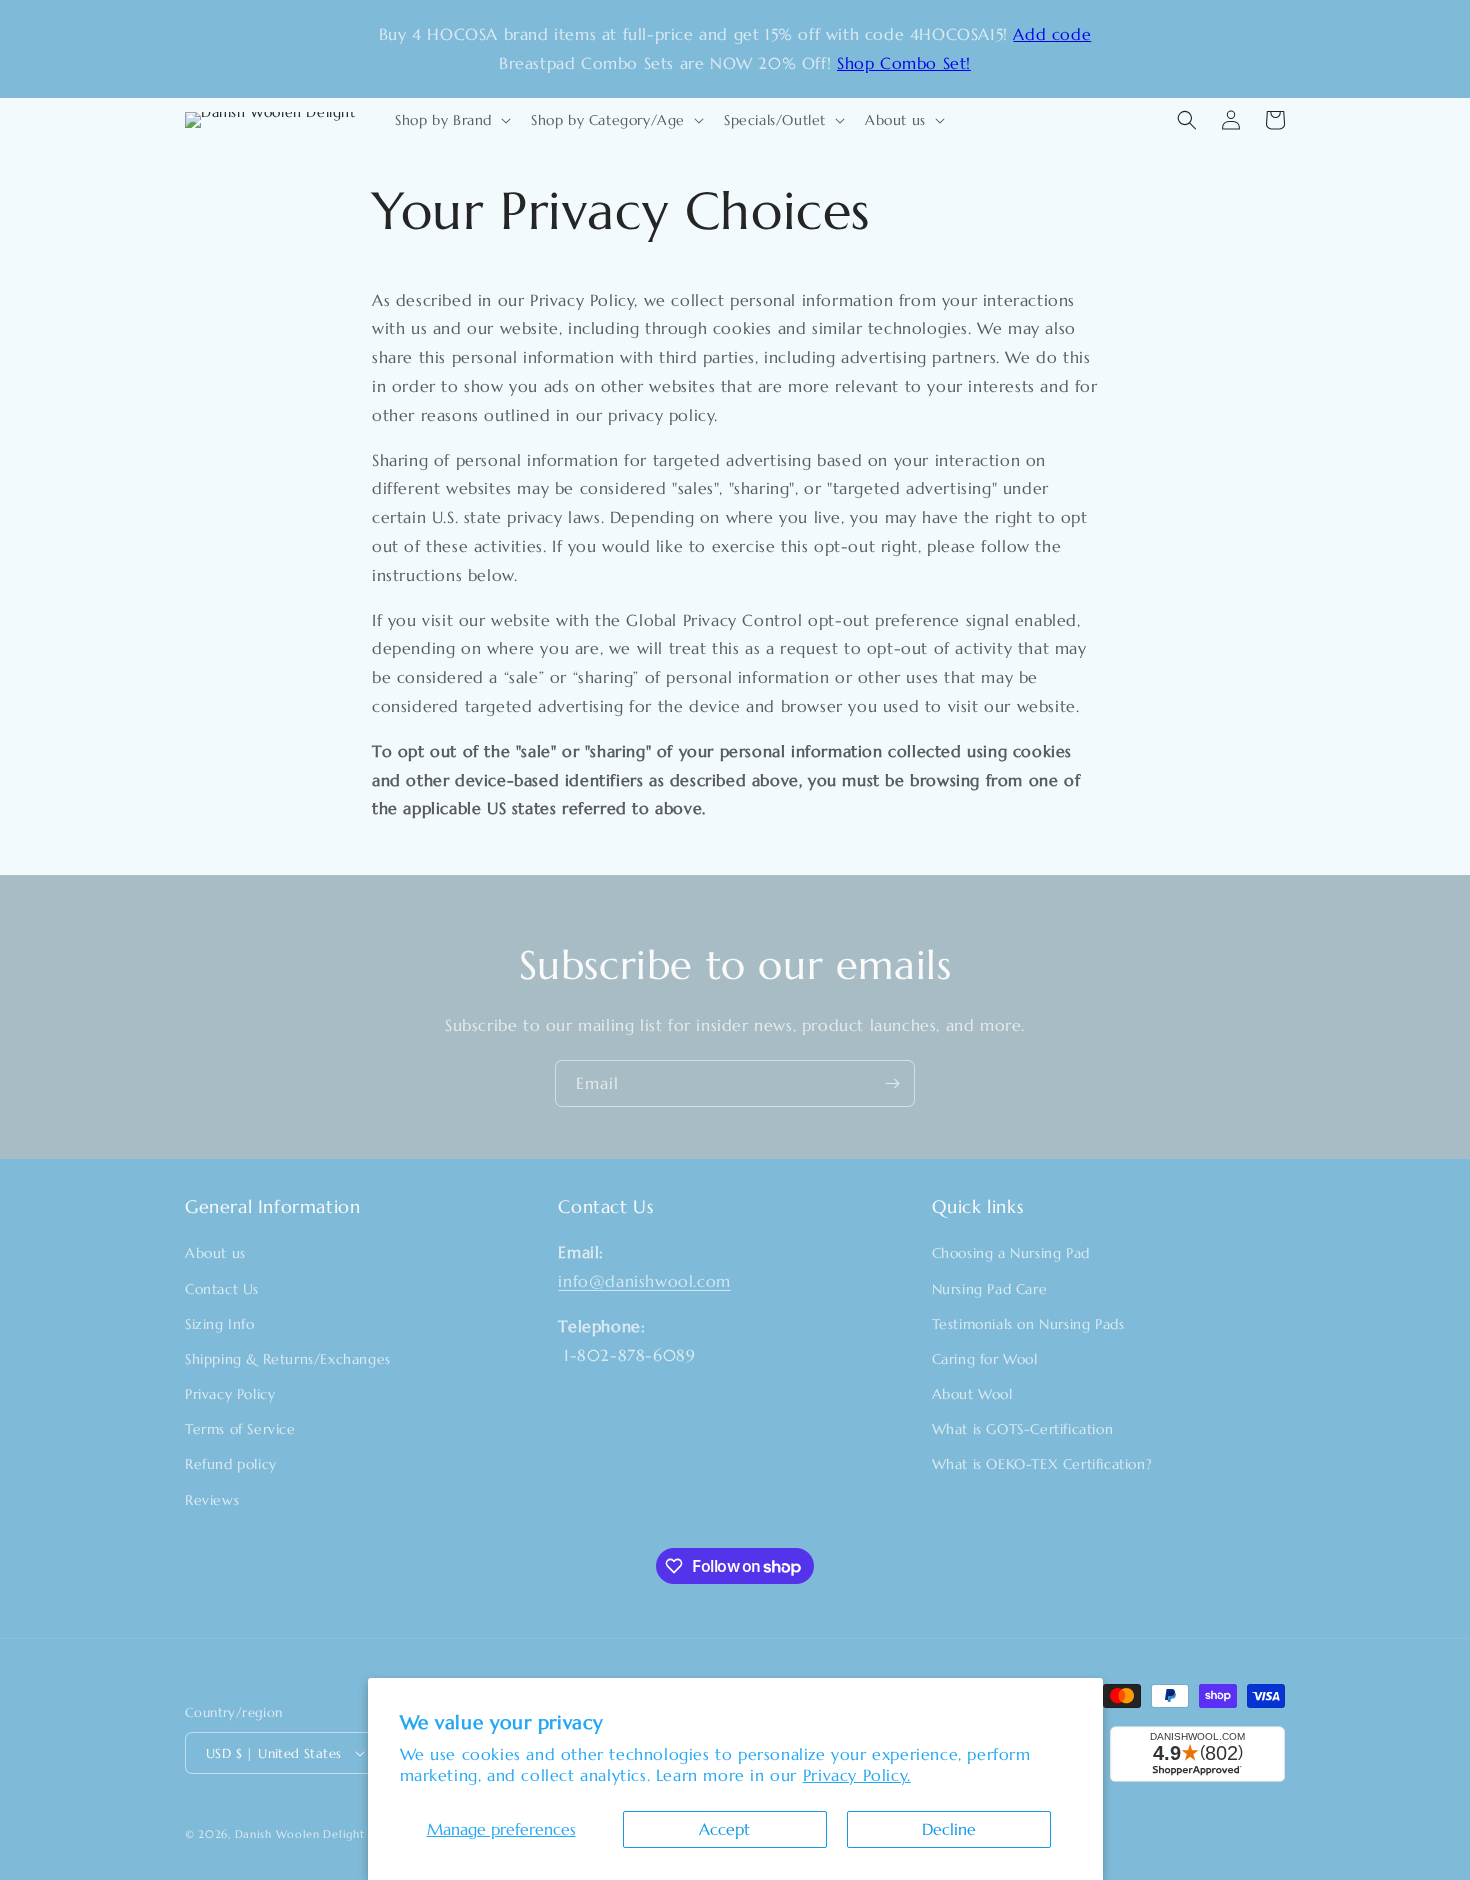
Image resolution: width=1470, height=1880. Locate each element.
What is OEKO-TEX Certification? (1042, 1464)
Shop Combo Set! (904, 63)
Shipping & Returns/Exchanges (288, 1359)
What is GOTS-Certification (1023, 1429)
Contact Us (222, 1289)
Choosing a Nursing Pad (1011, 1253)
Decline (949, 1829)
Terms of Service (240, 1429)
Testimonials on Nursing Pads (1028, 1324)
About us (215, 1253)
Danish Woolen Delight (300, 1834)
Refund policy (231, 1464)
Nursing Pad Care (990, 1289)
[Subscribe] (892, 1083)
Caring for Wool (985, 1359)
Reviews (212, 1500)
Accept (724, 1829)
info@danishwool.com (644, 1281)
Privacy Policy (230, 1394)
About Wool (972, 1394)
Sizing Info (220, 1324)
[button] (451, 120)
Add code (1052, 34)
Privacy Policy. (857, 1775)
